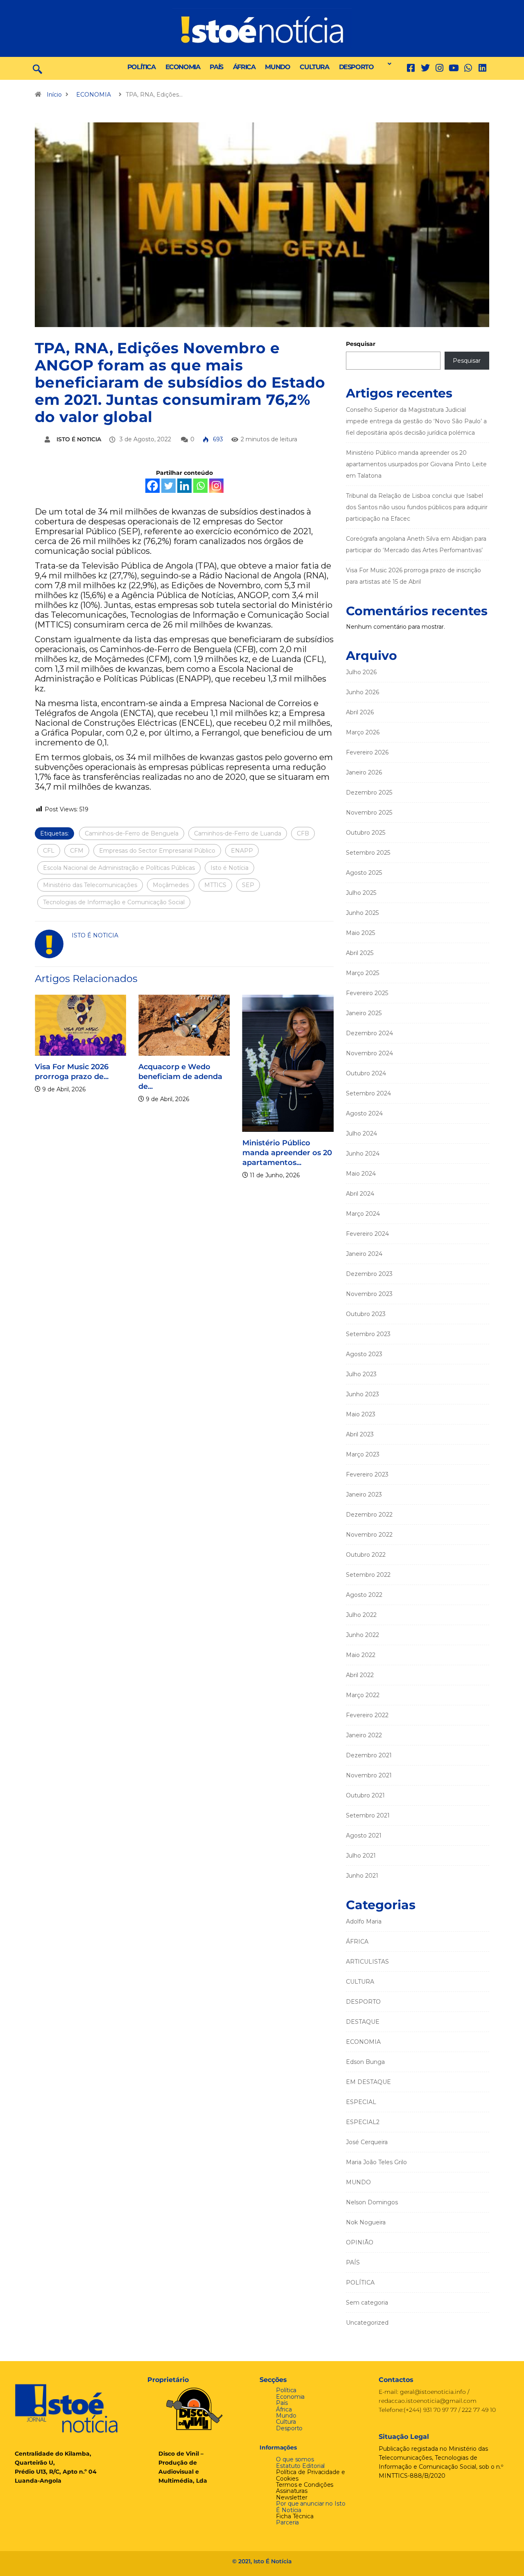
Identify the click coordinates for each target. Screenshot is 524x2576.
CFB (303, 833)
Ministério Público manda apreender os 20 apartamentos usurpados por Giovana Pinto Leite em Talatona (416, 464)
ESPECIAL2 (363, 2122)
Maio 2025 (360, 933)
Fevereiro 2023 (367, 1474)
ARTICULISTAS (367, 1962)
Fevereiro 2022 (367, 1715)
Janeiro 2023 (364, 1495)
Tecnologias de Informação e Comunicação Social (114, 902)
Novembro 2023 (369, 1294)
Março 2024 (363, 1214)
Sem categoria (367, 2303)
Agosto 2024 (364, 1113)
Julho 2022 (361, 1615)
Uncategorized (367, 2323)
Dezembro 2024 (369, 1033)
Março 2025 (363, 973)
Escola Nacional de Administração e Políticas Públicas (119, 868)
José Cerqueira (367, 2142)
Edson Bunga (365, 2062)
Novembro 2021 (369, 1775)
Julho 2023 (361, 1374)
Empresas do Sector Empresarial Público (157, 851)
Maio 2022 (361, 1655)
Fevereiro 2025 (367, 993)
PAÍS (216, 67)
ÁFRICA (244, 67)
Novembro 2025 (369, 813)
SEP (248, 885)
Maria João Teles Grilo (376, 2162)
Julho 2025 (361, 893)
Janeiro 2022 (364, 1735)
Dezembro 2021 (369, 1755)
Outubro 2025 (366, 833)
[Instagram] (216, 486)
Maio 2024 (361, 1174)
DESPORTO (356, 67)
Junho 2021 (362, 1876)
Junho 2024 (363, 1154)
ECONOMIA (183, 67)
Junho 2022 (363, 1635)
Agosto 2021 (364, 1835)
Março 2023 (363, 1454)
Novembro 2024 (369, 1053)
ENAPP (242, 851)
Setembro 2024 (368, 1093)
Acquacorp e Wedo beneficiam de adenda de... (180, 1077)
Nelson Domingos (372, 2202)
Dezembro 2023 (369, 1274)
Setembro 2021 (368, 1815)
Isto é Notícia (229, 868)
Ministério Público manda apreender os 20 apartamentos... (287, 1153)
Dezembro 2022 (369, 1515)
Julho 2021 (361, 1856)
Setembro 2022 (368, 1575)
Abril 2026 (360, 712)
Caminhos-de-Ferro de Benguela (132, 833)
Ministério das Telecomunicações (90, 885)
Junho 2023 (363, 1394)
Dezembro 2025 (369, 792)
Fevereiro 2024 (367, 1234)
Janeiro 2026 (364, 772)
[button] (387, 64)
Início (54, 95)
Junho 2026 (363, 692)
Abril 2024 (360, 1194)
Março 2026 (363, 732)
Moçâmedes (171, 885)
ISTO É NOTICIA (79, 439)
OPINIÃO (360, 2242)
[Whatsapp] (200, 486)
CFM (77, 851)
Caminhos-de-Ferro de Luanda (238, 833)
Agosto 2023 (364, 1354)
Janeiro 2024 (364, 1254)
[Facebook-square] (411, 68)
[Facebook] (152, 486)
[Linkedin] (482, 68)
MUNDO (277, 67)
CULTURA (314, 67)
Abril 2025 (360, 953)
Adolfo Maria (364, 1921)
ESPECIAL (361, 2102)
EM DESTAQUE (368, 2082)
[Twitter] (425, 68)
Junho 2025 (362, 913)
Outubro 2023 (366, 1314)
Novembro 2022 (369, 1535)
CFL (49, 851)
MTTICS (215, 885)
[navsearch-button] (37, 68)
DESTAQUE (363, 2022)
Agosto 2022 (364, 1595)
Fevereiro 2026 (367, 752)
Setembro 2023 (368, 1334)
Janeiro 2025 (364, 1013)
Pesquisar (361, 344)
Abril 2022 (360, 1675)
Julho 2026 (361, 672)
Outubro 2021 (365, 1795)
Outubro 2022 (366, 1555)
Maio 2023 (361, 1414)
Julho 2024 (361, 1133)
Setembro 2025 (368, 853)
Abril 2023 (360, 1434)
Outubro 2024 (366, 1073)
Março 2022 (363, 1695)
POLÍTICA (141, 67)
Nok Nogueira (366, 2222)
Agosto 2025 (364, 873)
